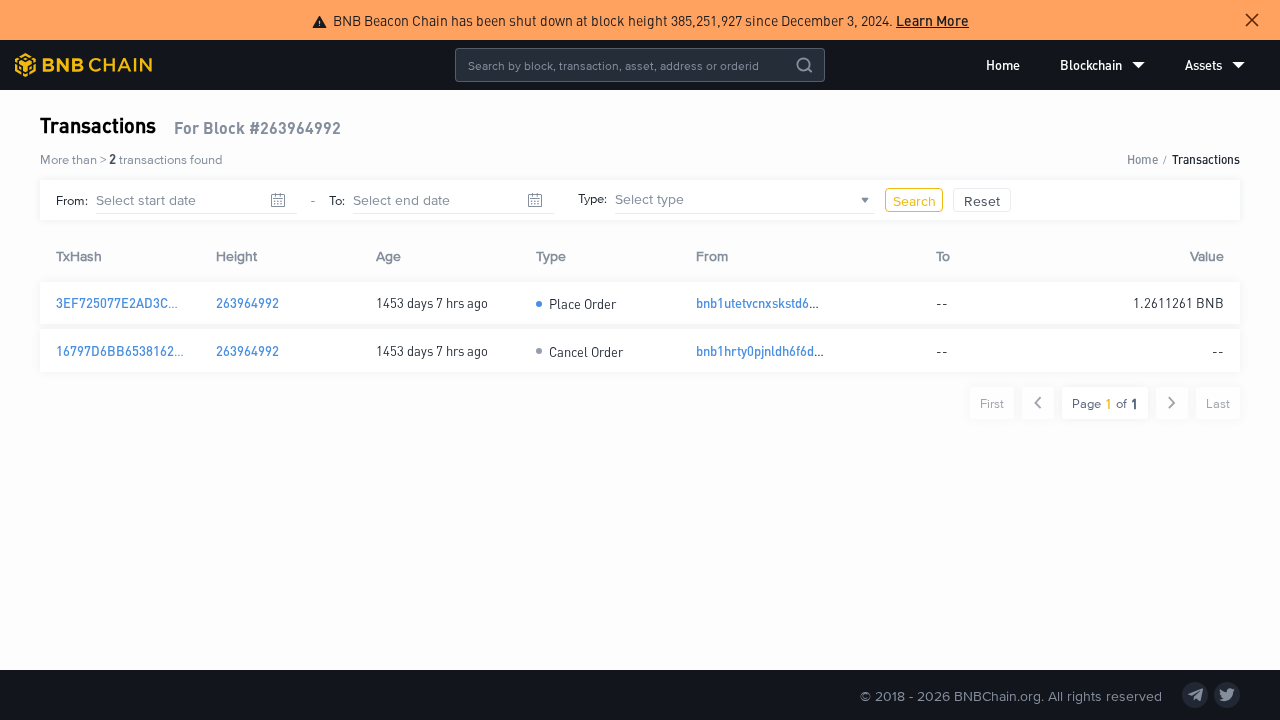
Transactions (1206, 158)
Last (1218, 403)
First (992, 403)
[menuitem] (1003, 65)
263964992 (247, 302)
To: (337, 200)
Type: (592, 198)
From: (72, 200)
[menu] (1115, 65)
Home (1003, 64)
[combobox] (745, 200)
